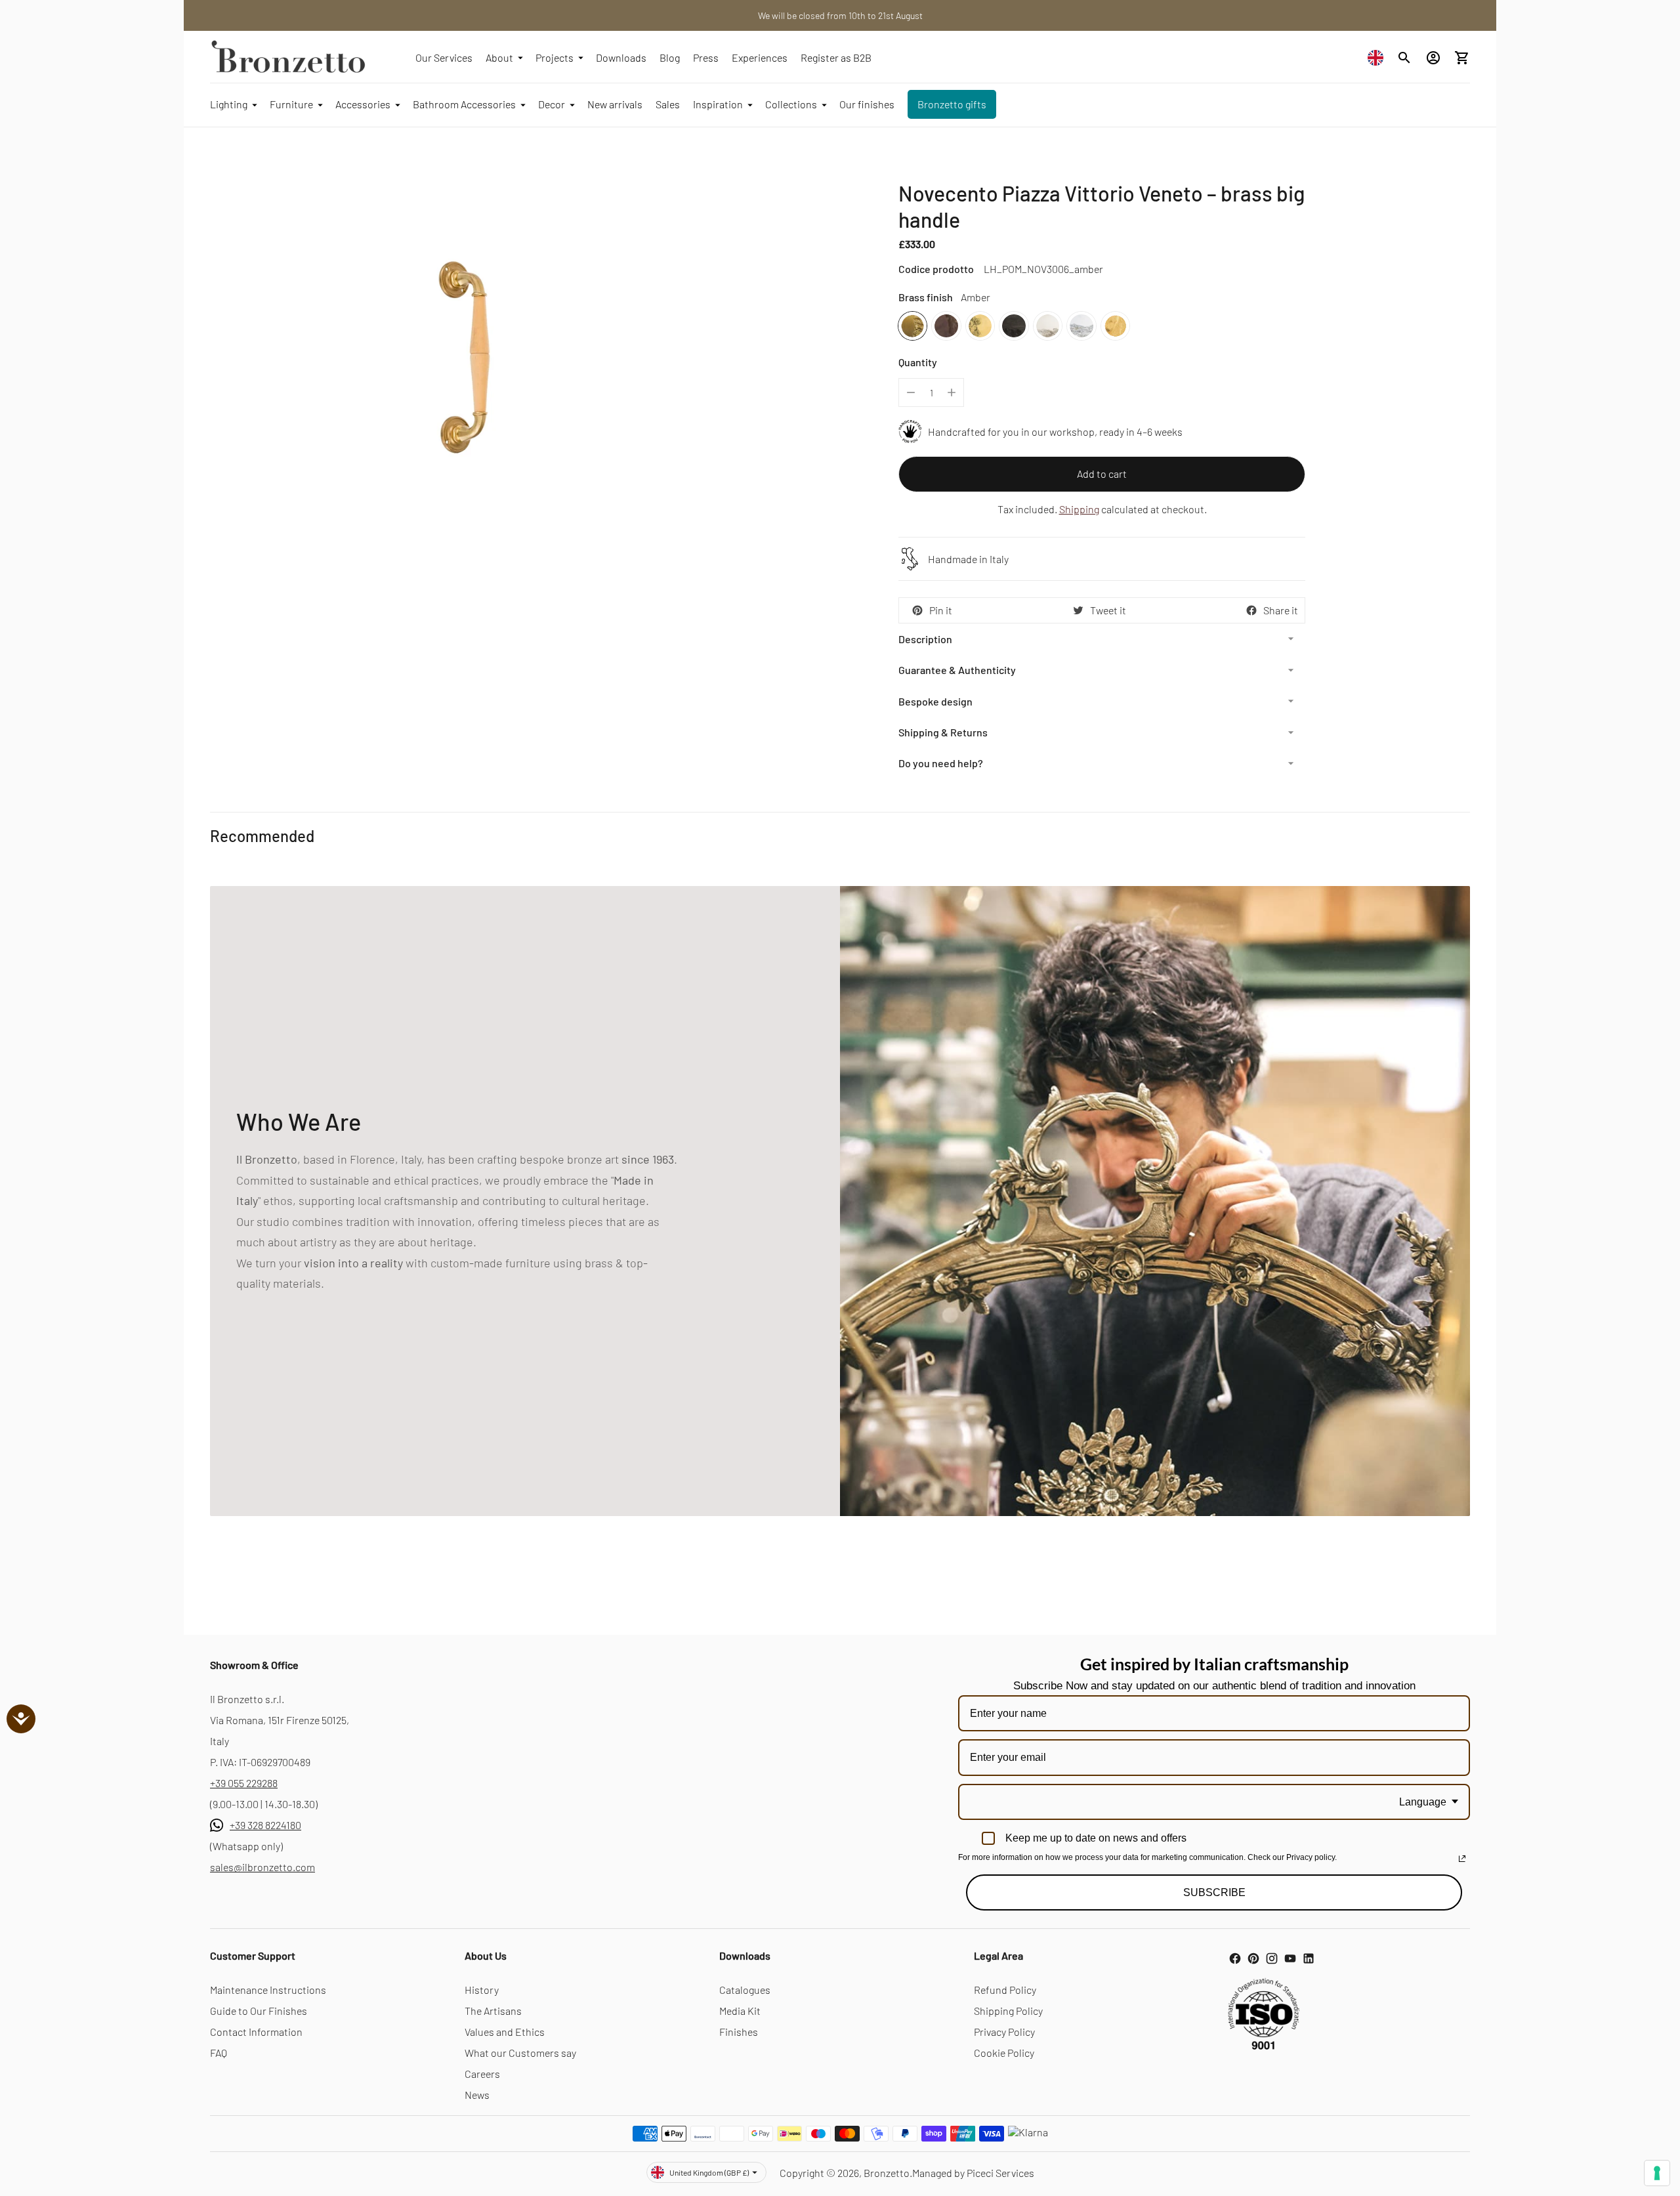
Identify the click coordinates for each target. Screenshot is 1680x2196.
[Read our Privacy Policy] (1462, 1859)
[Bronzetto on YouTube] (1290, 1958)
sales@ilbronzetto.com (262, 1867)
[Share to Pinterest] (917, 610)
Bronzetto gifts (952, 104)
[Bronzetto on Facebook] (1235, 1958)
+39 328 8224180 (265, 1825)
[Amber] (913, 326)
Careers (482, 2074)
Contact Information (256, 2032)
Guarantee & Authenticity (957, 670)
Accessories (363, 104)
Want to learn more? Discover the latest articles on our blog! (840, 15)
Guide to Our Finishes (259, 2011)
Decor (552, 104)
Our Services (444, 57)
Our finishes (867, 104)
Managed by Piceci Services (973, 2173)
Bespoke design (935, 701)
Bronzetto (887, 2173)
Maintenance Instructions (268, 1990)
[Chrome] (1081, 326)
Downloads (621, 57)
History (482, 1990)
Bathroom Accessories (464, 104)
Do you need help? (941, 763)
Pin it (941, 610)
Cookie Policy (1004, 2053)
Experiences (760, 57)
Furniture (291, 104)
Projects (555, 57)
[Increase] (952, 392)
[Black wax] (1014, 326)
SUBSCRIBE (1214, 1892)
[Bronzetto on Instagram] (1272, 1958)
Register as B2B (836, 57)
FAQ (219, 2053)
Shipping (1079, 509)
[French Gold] (1115, 326)
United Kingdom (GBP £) (709, 2172)
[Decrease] (911, 392)
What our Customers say (520, 2053)
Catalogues (745, 1990)
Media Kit (740, 2011)
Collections (791, 104)
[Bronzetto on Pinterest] (1253, 1958)
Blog (670, 57)
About (499, 57)
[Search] (1404, 58)
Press (706, 57)
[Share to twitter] (1078, 610)
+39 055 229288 (244, 1783)
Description (925, 639)
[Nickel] (1048, 326)
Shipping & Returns (943, 732)
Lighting (229, 104)
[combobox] (1379, 57)
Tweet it (1108, 610)
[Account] (1433, 58)
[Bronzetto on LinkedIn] (1309, 1958)
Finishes (739, 2032)
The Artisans (493, 2011)
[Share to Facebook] (1251, 610)
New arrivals (615, 104)
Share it (1281, 610)
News (477, 2095)
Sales (668, 104)
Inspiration (718, 104)
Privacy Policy (1004, 2032)
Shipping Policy (1008, 2011)
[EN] (1379, 57)
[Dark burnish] (946, 326)
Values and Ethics (505, 2032)
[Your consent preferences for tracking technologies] (1657, 2173)
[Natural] (980, 326)
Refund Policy (1005, 1990)
